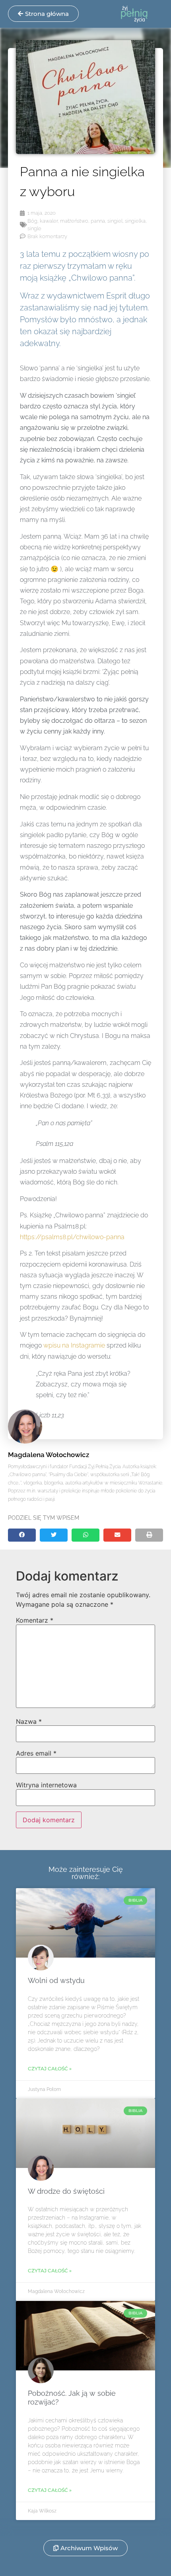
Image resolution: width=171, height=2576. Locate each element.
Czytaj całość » (50, 2069)
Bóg (32, 221)
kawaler (49, 221)
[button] (22, 1535)
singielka (135, 221)
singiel (115, 221)
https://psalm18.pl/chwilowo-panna (72, 1237)
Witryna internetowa (46, 1785)
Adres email (36, 1753)
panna (98, 221)
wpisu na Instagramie (74, 1345)
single (34, 228)
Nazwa (29, 1721)
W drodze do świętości (66, 2191)
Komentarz (35, 1620)
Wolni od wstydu (56, 1980)
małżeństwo (74, 221)
